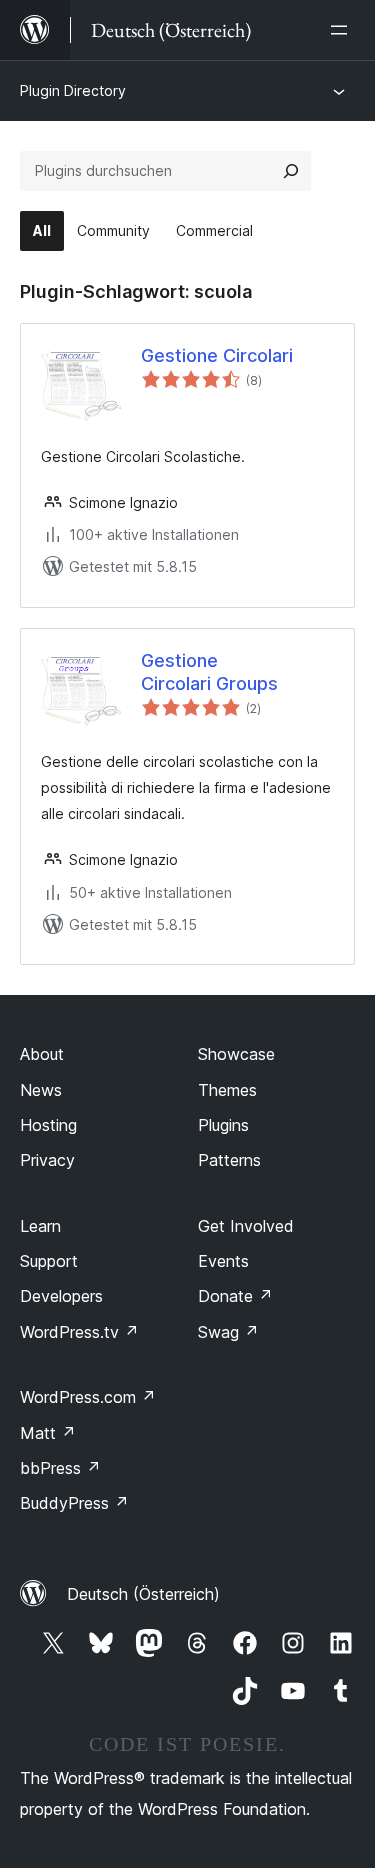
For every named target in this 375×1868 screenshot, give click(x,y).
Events (223, 1261)
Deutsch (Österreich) (143, 1594)
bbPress (60, 1468)
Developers (61, 1296)
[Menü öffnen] (343, 30)
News (41, 1090)
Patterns (229, 1160)
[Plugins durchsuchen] (291, 171)
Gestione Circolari (217, 355)
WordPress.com (88, 1397)
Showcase (236, 1054)
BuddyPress (74, 1503)
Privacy (47, 1160)
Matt (48, 1433)
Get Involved (246, 1226)
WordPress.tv (79, 1332)
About (42, 1054)
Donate (235, 1296)
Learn (40, 1226)
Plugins (223, 1125)
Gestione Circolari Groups (209, 672)
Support (49, 1261)
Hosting (48, 1125)
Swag (228, 1332)
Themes (227, 1090)
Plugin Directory (73, 90)
